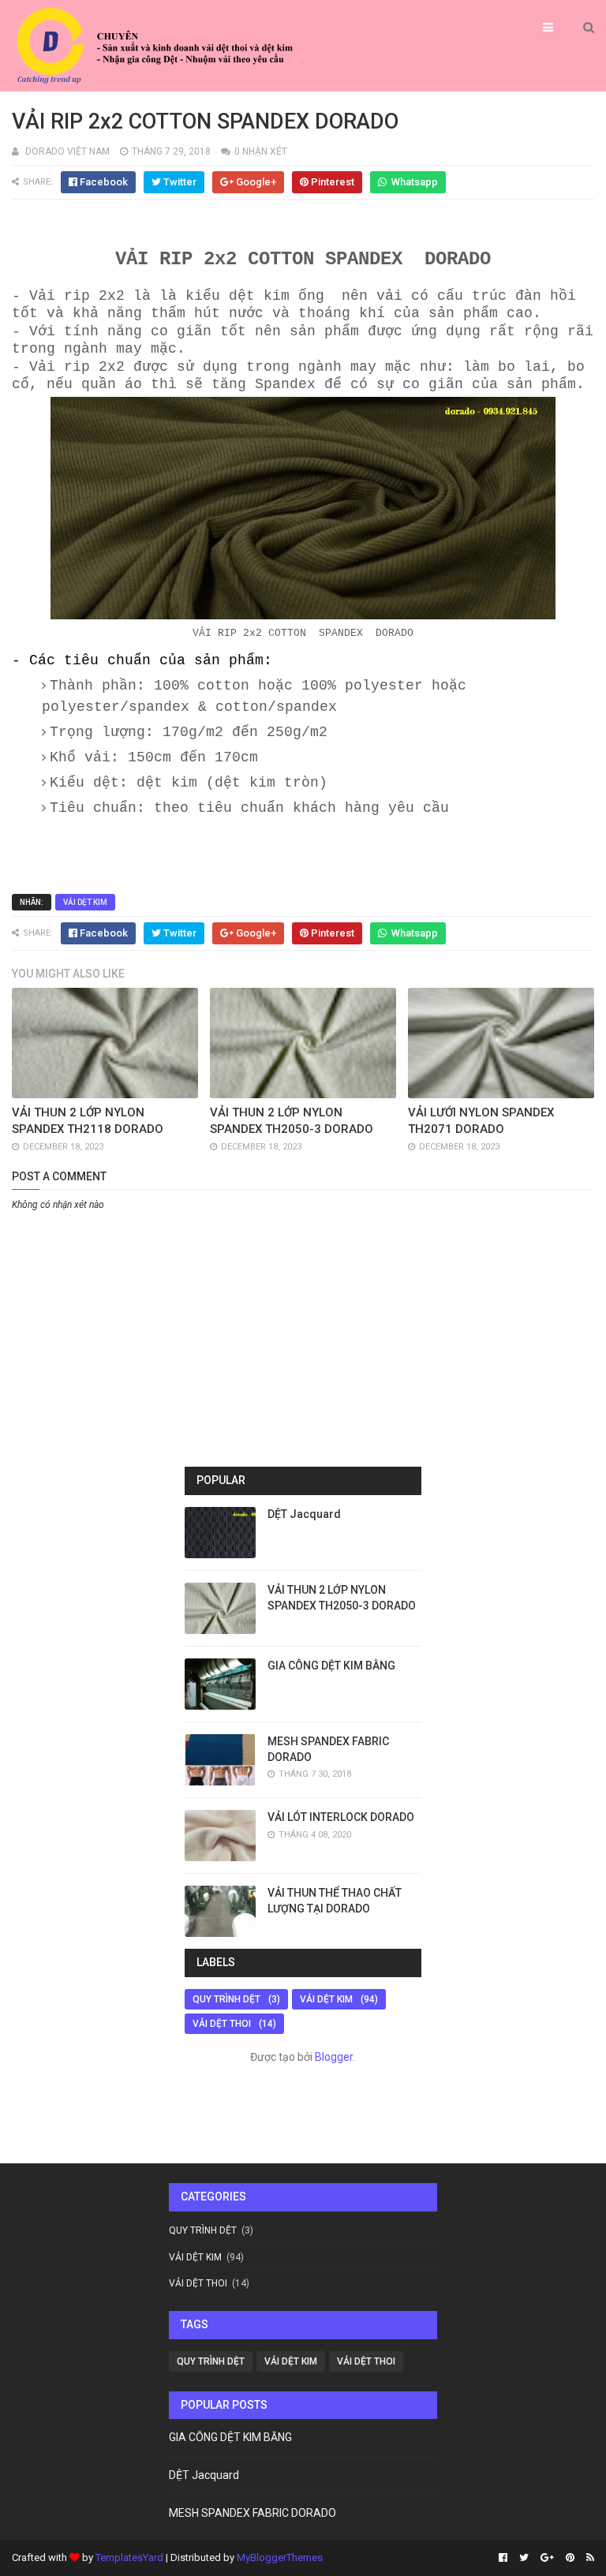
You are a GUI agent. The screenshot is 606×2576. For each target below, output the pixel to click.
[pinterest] (570, 2558)
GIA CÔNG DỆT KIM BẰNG (331, 1666)
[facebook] (503, 2558)
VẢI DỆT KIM (85, 902)
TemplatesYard (129, 2557)
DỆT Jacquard (304, 1514)
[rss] (588, 2558)
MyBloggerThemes (280, 2557)
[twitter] (524, 2558)
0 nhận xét (261, 151)
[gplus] (547, 2558)
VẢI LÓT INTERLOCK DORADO (341, 1817)
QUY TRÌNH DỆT (226, 1999)
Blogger (334, 2057)
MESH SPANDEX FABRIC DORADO (252, 2513)
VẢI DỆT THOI (222, 2024)
